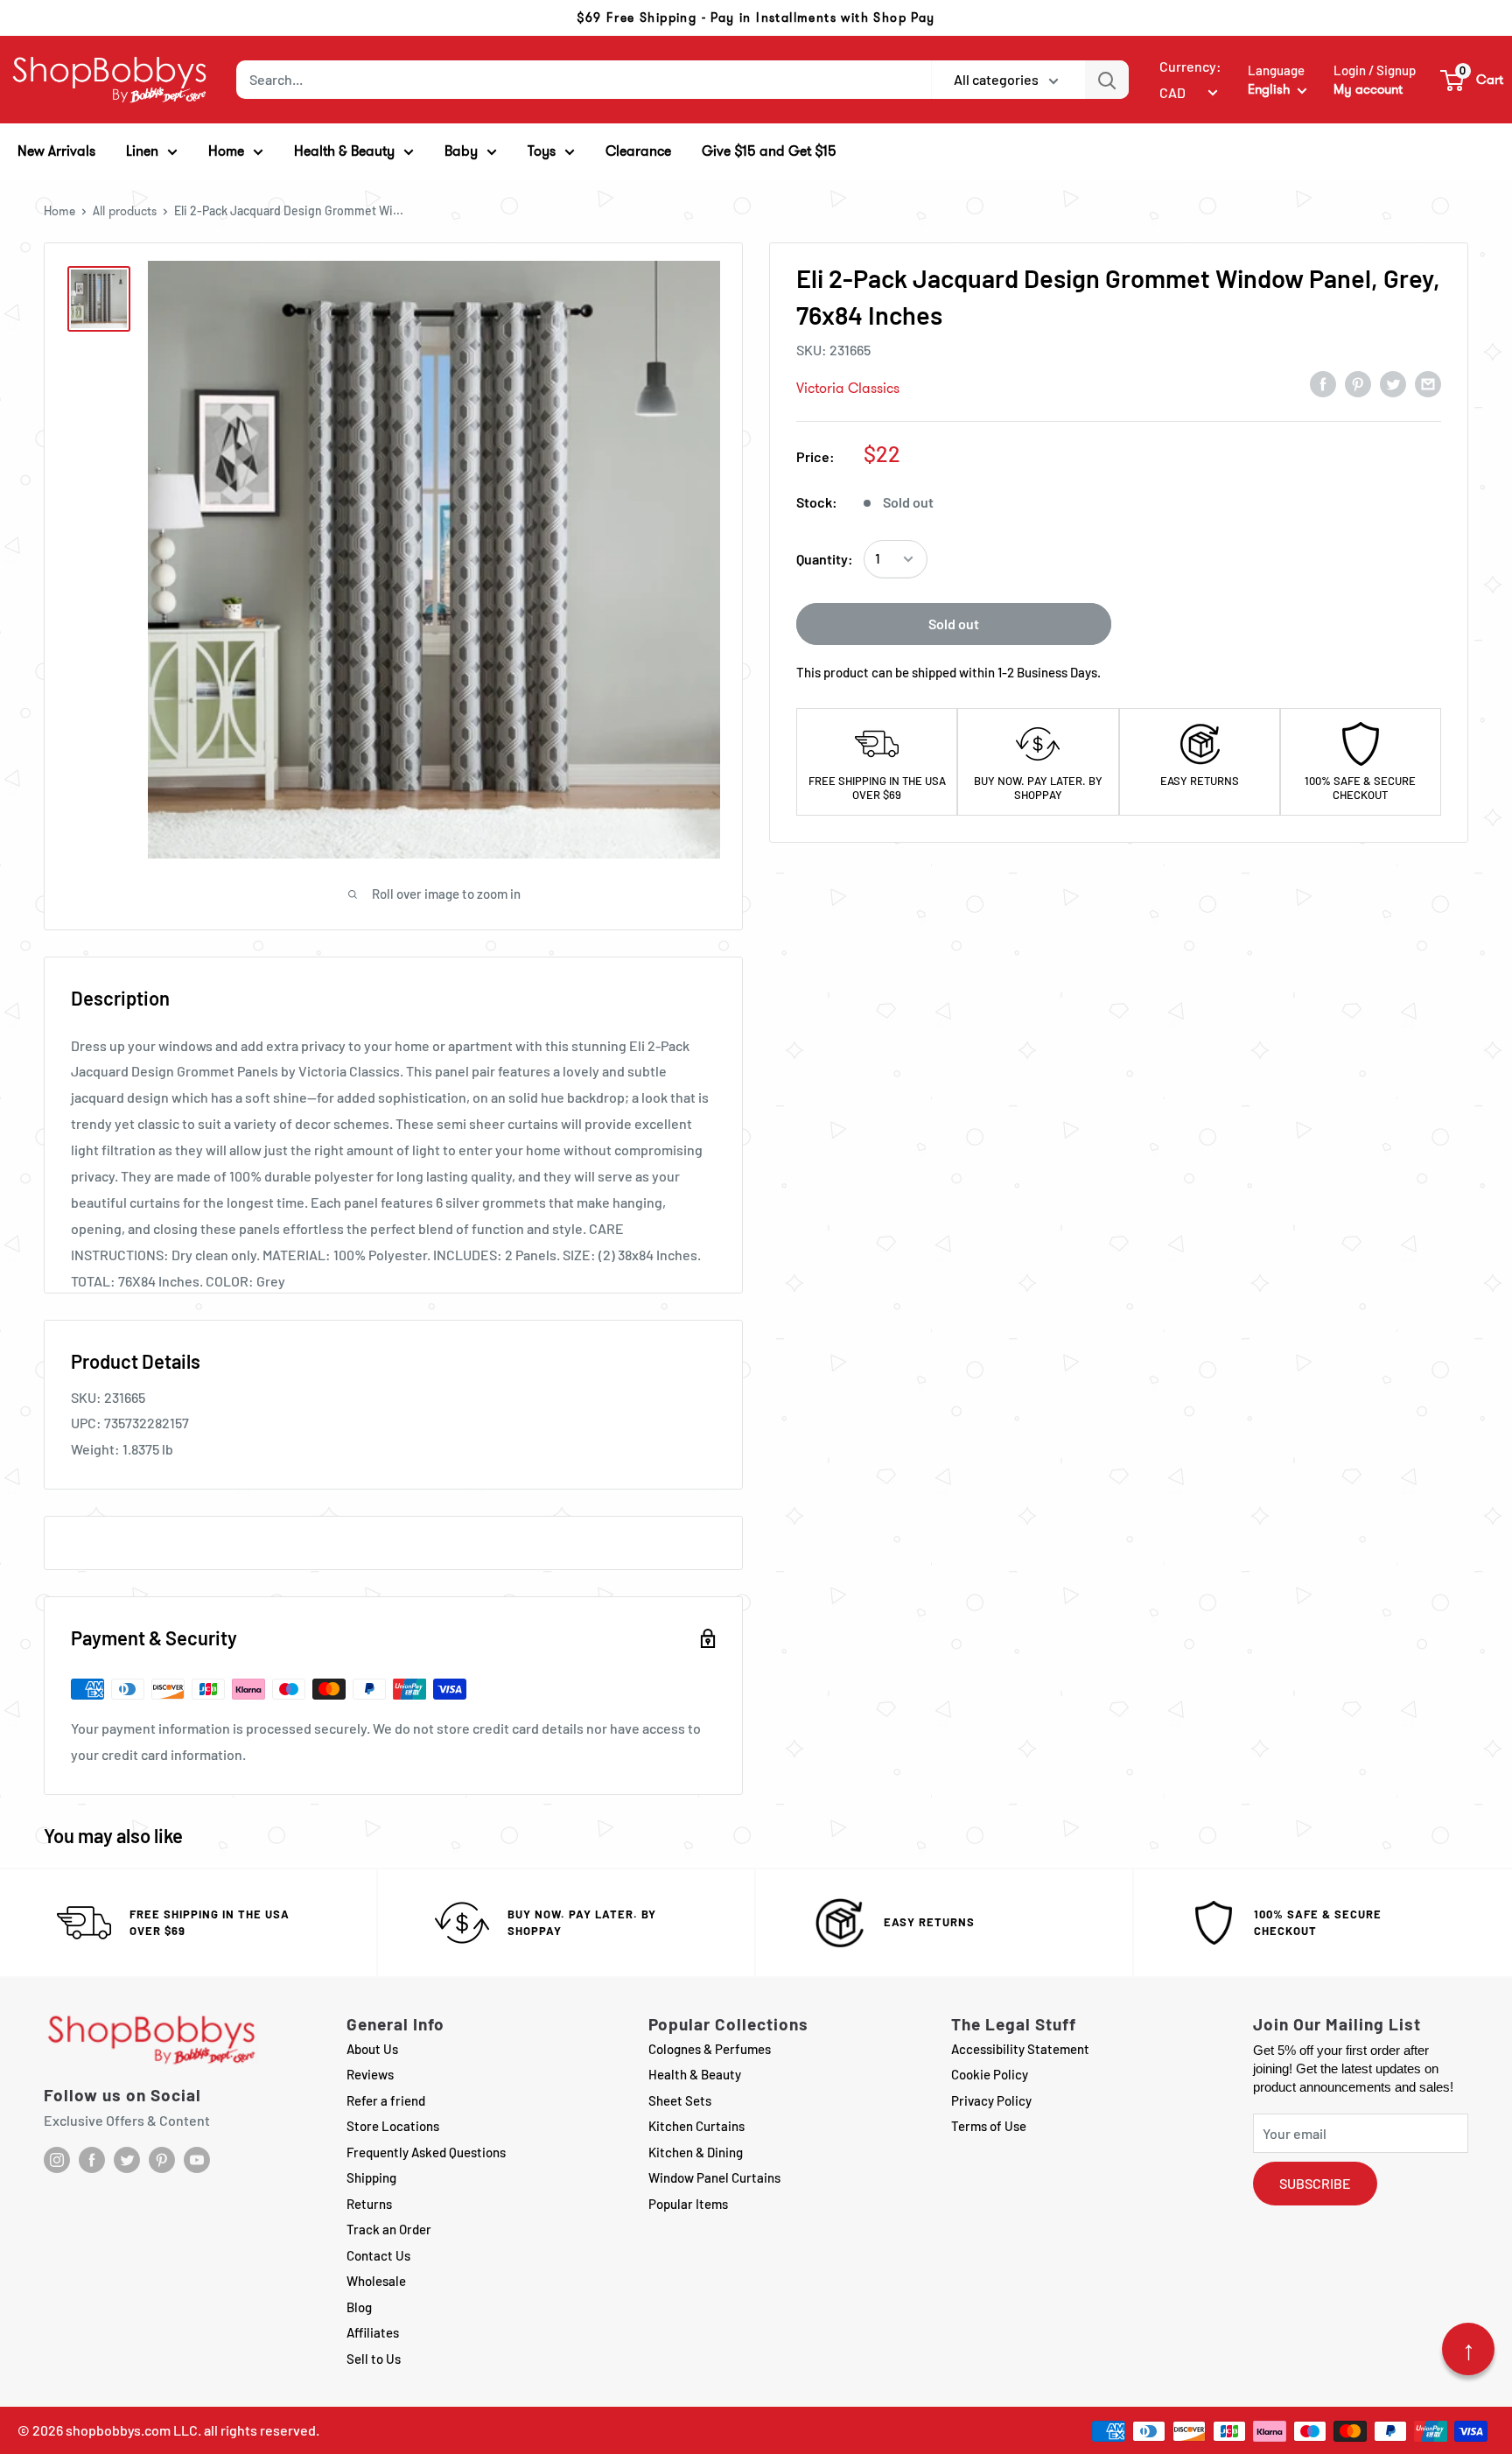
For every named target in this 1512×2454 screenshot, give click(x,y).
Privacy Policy (991, 2100)
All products (125, 211)
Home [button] (226, 151)
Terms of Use (989, 2126)
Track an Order (389, 2229)
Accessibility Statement (1020, 2049)
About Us (372, 2049)
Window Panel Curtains (714, 2177)
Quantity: (825, 559)
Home (59, 211)
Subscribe (1315, 2183)
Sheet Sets (680, 2100)
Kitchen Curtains (696, 2126)
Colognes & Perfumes (710, 2049)
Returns (369, 2204)
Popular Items (688, 2204)
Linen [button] (142, 151)
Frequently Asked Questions (426, 2152)
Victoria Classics (848, 388)
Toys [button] (542, 151)
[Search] (1107, 80)
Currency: (1190, 66)
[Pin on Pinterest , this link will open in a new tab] (1358, 383)
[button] (1473, 80)
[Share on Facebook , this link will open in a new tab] (1323, 383)
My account (1368, 89)
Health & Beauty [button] (344, 151)
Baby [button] (461, 151)
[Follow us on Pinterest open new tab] (162, 2160)
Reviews (370, 2074)
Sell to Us (374, 2359)
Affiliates (373, 2332)
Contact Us (378, 2255)
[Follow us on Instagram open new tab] (57, 2160)
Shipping (371, 2177)
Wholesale (376, 2281)
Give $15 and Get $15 (769, 151)
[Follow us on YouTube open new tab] (197, 2160)
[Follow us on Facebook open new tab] (92, 2160)
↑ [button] (1469, 2349)
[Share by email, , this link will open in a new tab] (1428, 383)
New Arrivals (56, 151)
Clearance (638, 151)
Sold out (954, 624)
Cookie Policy (990, 2074)
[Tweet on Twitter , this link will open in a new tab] (1393, 383)
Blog (359, 2307)
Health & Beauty (695, 2074)
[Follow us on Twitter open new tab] (127, 2160)
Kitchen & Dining (696, 2152)
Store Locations (393, 2126)
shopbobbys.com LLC (132, 2430)
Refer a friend (386, 2100)
